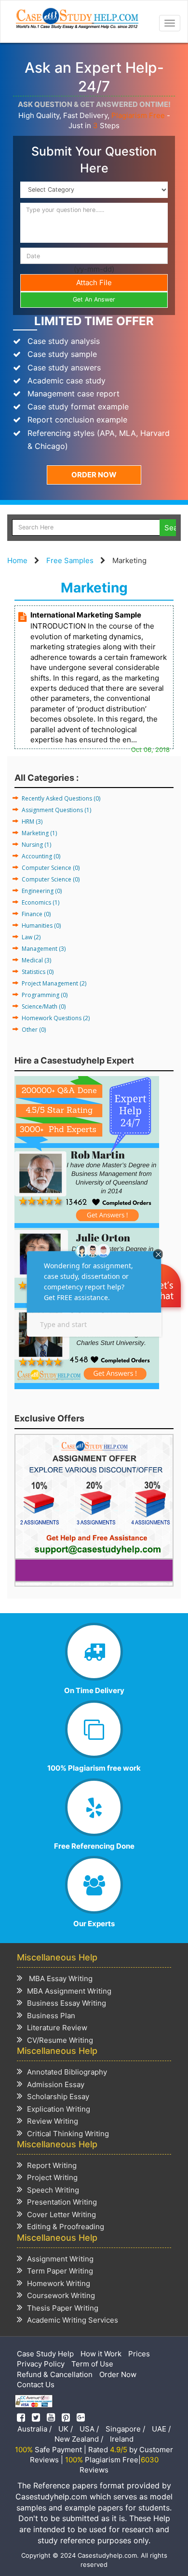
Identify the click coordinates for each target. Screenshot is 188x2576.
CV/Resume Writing (60, 2040)
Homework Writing (59, 2283)
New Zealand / (79, 2439)
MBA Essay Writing (60, 1978)
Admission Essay (56, 2084)
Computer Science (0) (51, 868)
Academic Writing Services (73, 2320)
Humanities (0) (41, 926)
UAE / (161, 2429)
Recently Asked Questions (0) (61, 798)
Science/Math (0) (44, 1006)
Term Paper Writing (60, 2271)
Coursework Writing (61, 2295)
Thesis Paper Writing (63, 2308)
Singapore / (125, 2429)
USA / (89, 2429)
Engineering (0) (42, 891)
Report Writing (52, 2165)
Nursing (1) (36, 845)
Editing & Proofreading (66, 2227)
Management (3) (44, 949)
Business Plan (51, 2016)
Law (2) (31, 937)
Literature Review (57, 2028)
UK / (66, 2429)
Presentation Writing (62, 2202)
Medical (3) (36, 960)
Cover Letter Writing (61, 2215)
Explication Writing (59, 2109)
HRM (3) (32, 821)
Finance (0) (36, 914)
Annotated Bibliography (67, 2072)
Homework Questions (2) (56, 1018)
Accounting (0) (41, 856)
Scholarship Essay (58, 2096)
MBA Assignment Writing (69, 1991)
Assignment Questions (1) (56, 810)
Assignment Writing (60, 2259)
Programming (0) (45, 995)
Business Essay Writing (67, 2003)
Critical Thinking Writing (68, 2134)
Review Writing (53, 2121)
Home (17, 560)
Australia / (34, 2429)
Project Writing (52, 2177)
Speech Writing (53, 2190)
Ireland (122, 2439)
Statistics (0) (38, 972)
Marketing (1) (39, 833)
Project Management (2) (54, 983)
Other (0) (34, 1030)
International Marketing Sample (86, 615)
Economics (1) (40, 902)
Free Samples (70, 560)
